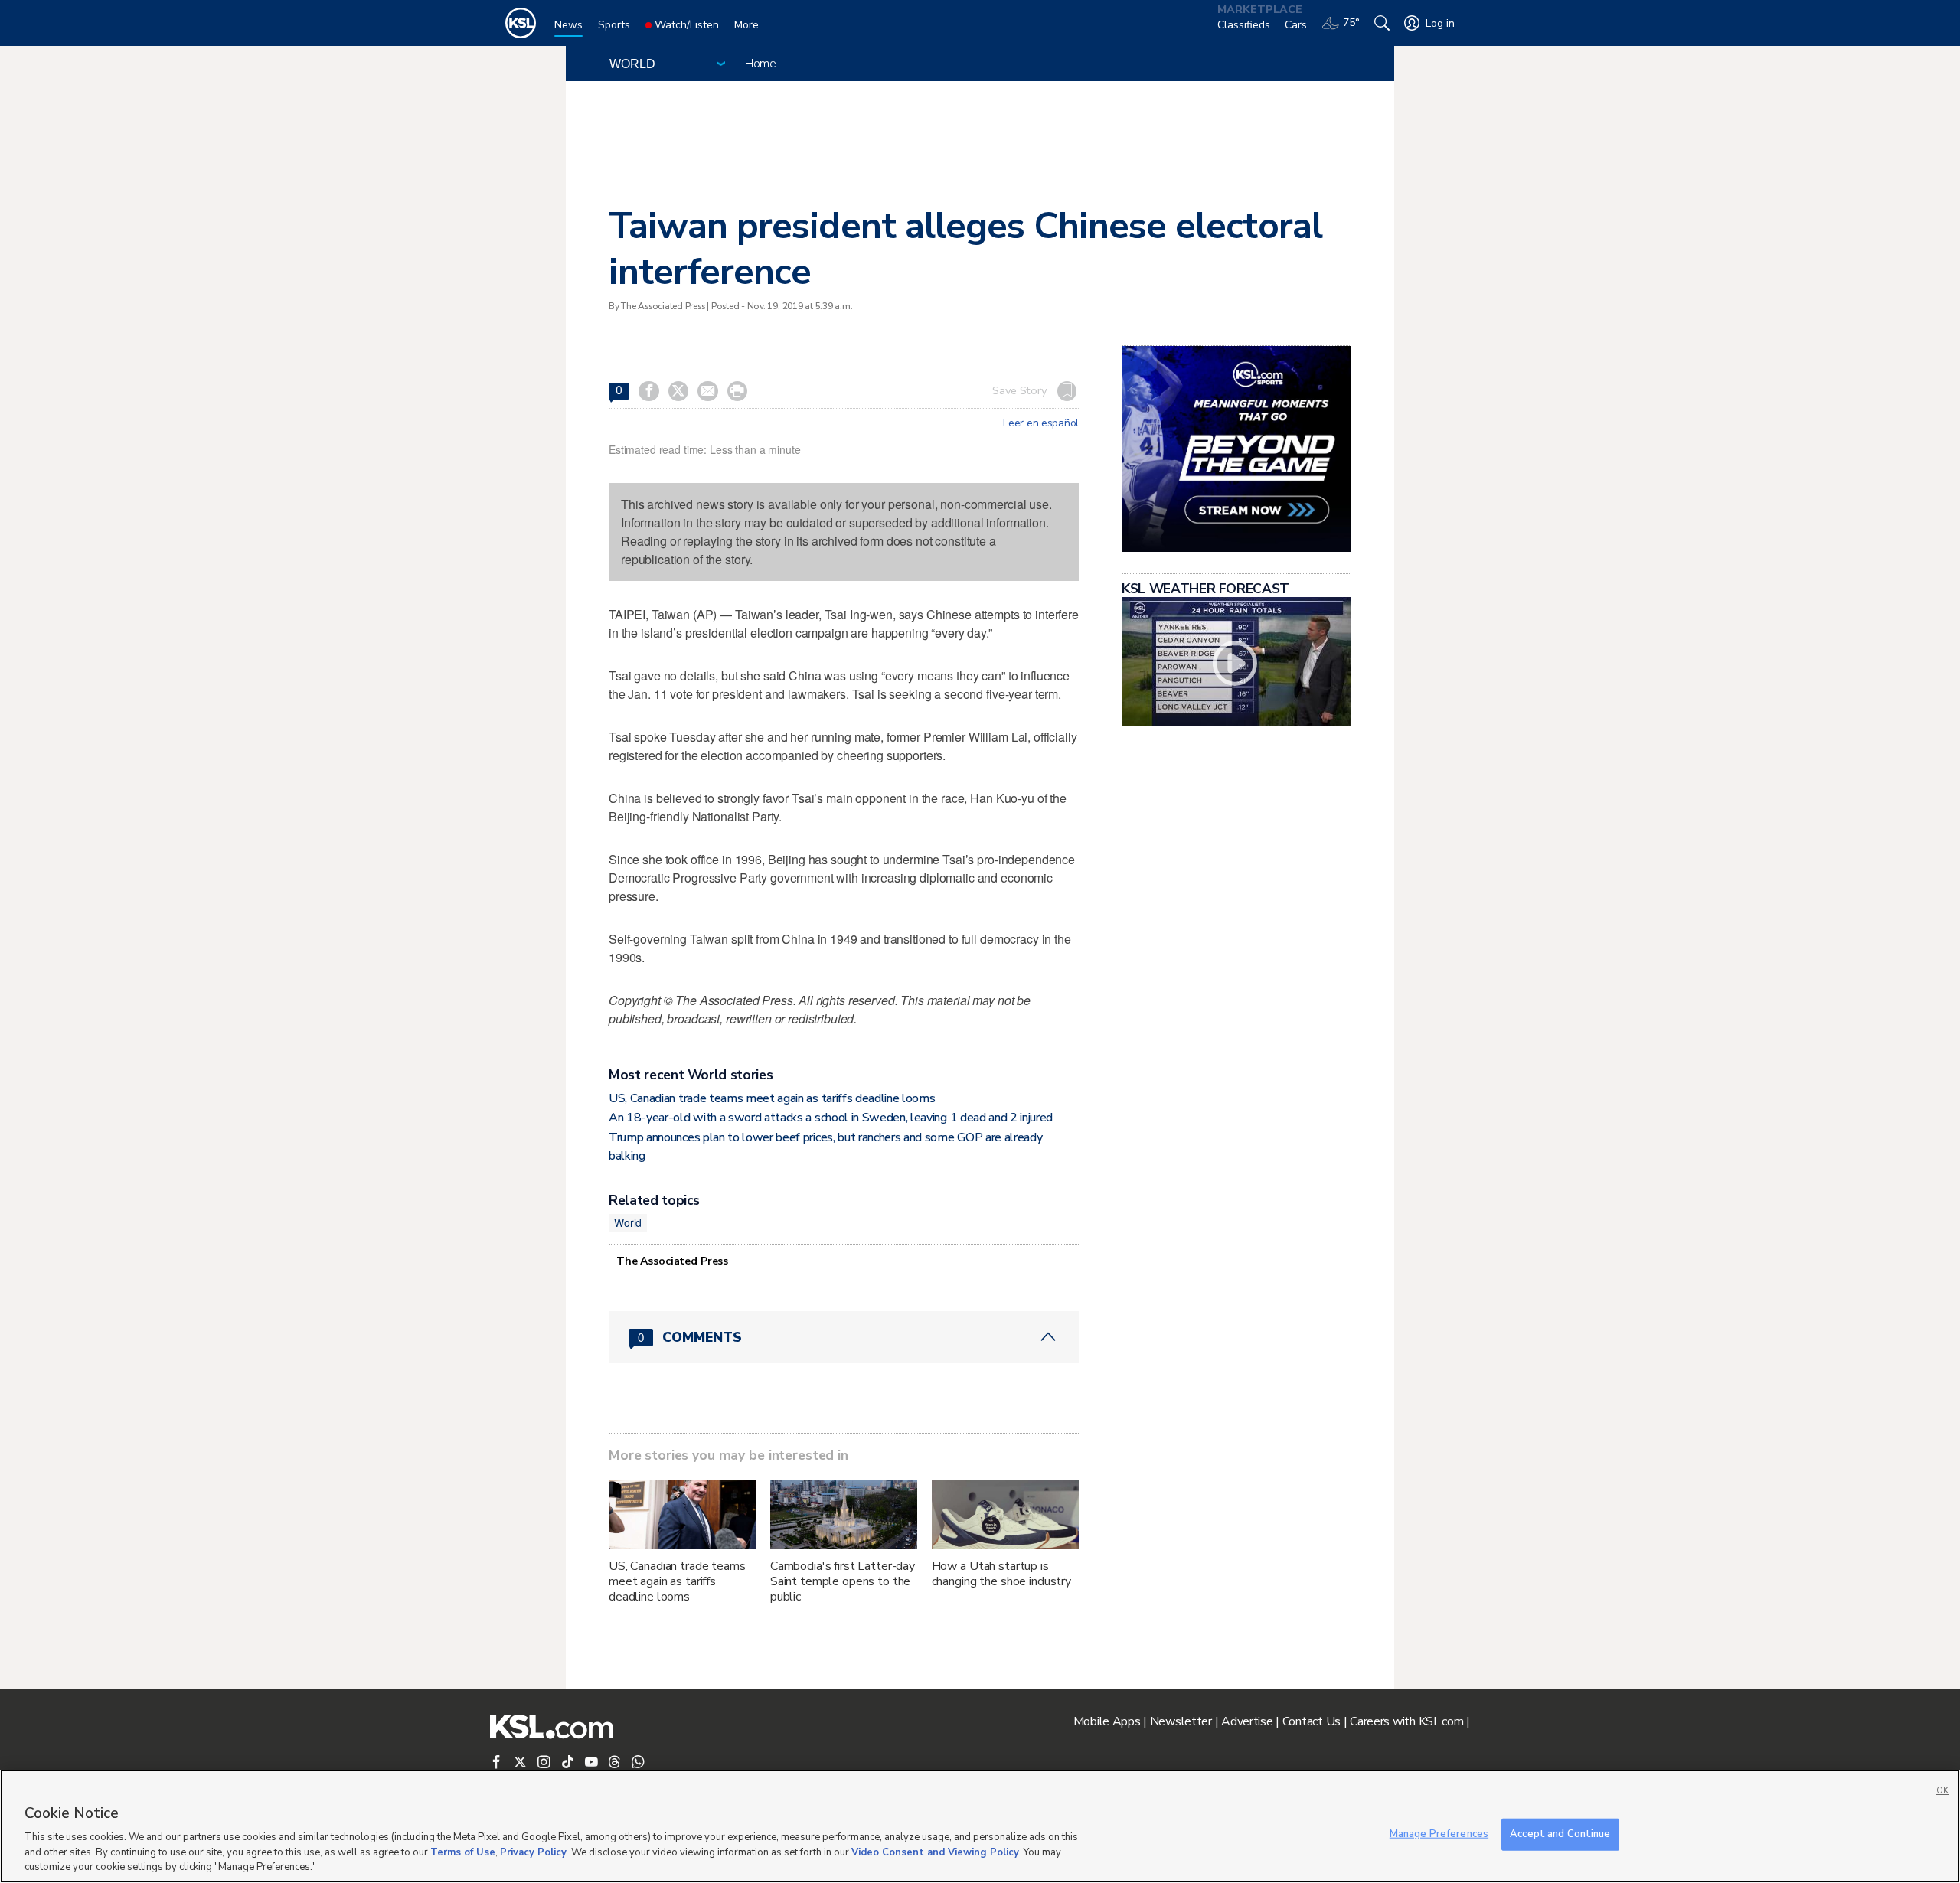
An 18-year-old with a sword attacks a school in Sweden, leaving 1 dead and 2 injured (831, 1118)
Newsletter (1181, 1721)
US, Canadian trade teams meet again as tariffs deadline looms (772, 1098)
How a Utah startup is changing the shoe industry (1001, 1574)
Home (761, 64)
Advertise (1247, 1721)
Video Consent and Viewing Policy (935, 1852)
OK (1942, 1791)
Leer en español (1041, 423)
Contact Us (1312, 1721)
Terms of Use (463, 1852)
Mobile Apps (1107, 1721)
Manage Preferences (1439, 1834)
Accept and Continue (1560, 1834)
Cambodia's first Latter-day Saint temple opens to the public (843, 1581)
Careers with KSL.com (1406, 1721)
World (628, 1222)
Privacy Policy (533, 1852)
